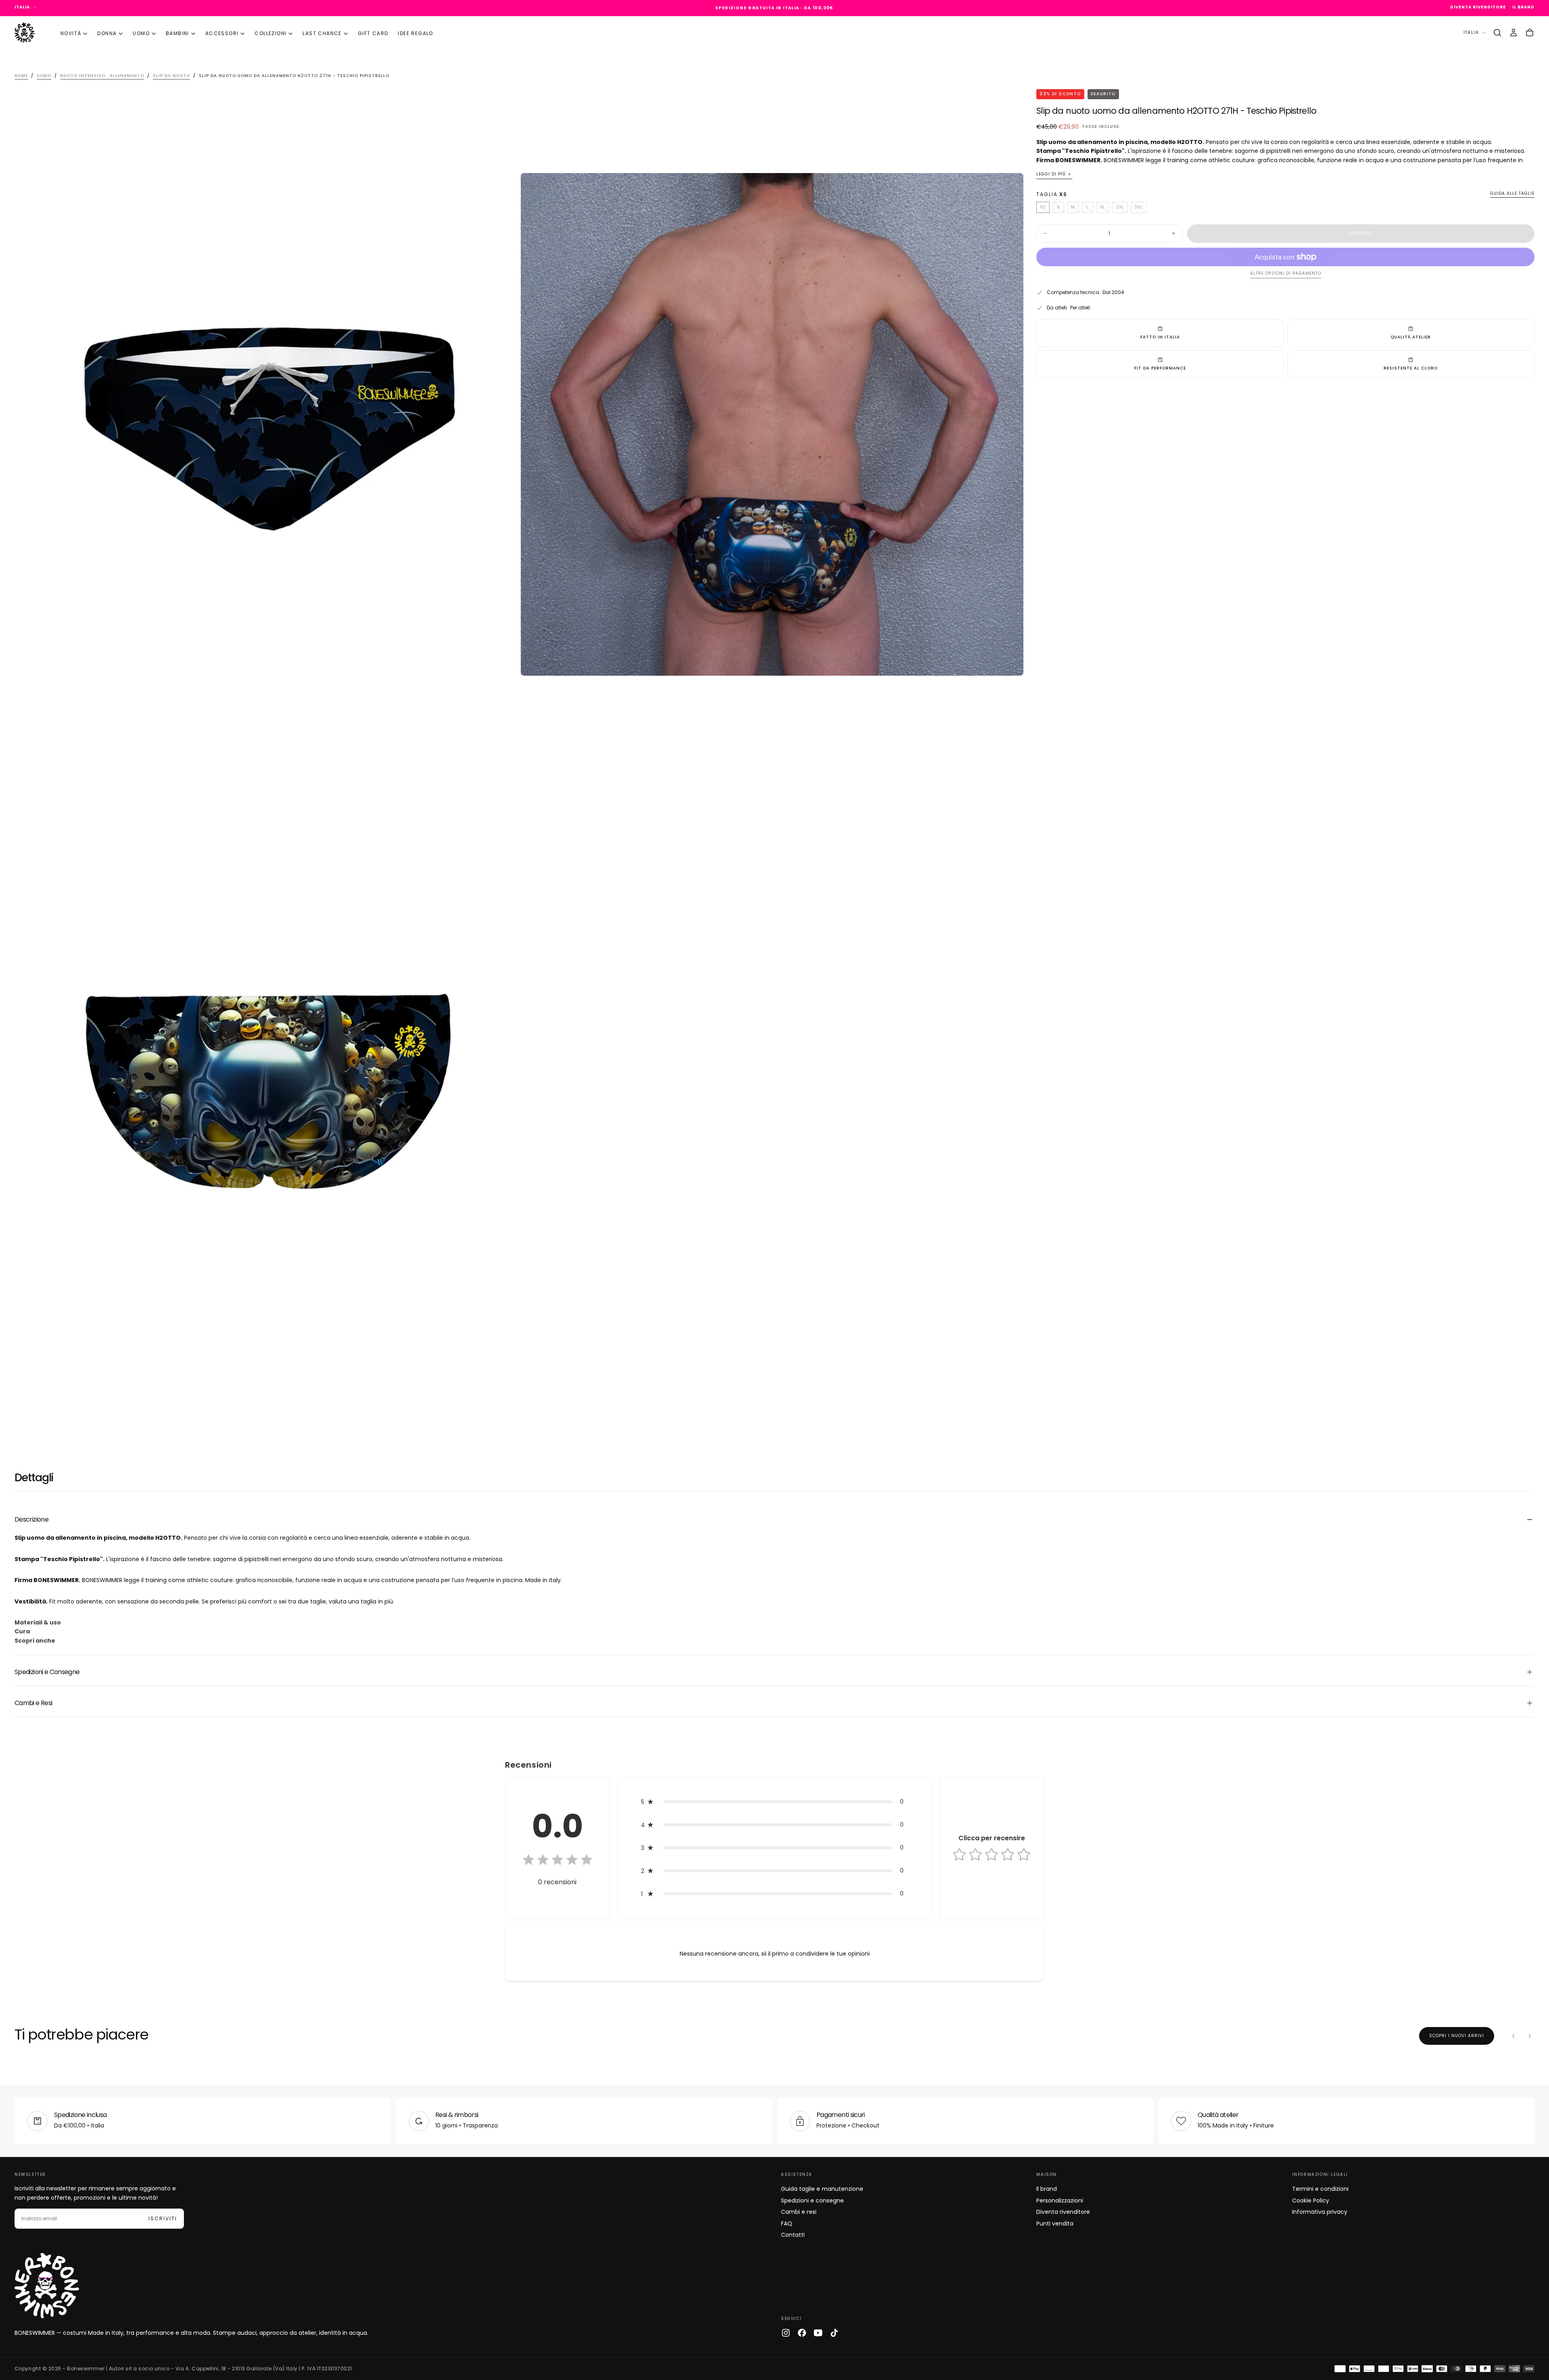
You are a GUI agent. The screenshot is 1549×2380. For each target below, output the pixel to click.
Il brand (1047, 2189)
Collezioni (270, 33)
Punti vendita (1055, 2223)
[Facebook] (802, 2333)
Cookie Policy (1311, 2200)
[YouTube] (818, 2333)
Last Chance (322, 33)
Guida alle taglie (1512, 194)
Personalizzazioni (1060, 2200)
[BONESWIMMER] (47, 2286)
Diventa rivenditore (1063, 2212)
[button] (1497, 33)
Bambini (177, 33)
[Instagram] (786, 2333)
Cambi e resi (799, 2212)
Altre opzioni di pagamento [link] (1286, 274)
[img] (557, 1860)
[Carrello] (1530, 33)
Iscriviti (163, 2218)
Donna (107, 33)
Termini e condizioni (1320, 2189)
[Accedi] (1514, 33)
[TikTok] (834, 2333)
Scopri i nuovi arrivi (1457, 2036)
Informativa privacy (1320, 2212)
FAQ (787, 2223)
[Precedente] (1514, 2036)
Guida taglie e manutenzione (822, 2189)
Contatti (793, 2235)
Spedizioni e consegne (812, 2200)
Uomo (141, 33)
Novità (71, 33)
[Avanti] (1530, 2036)
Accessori (222, 33)
